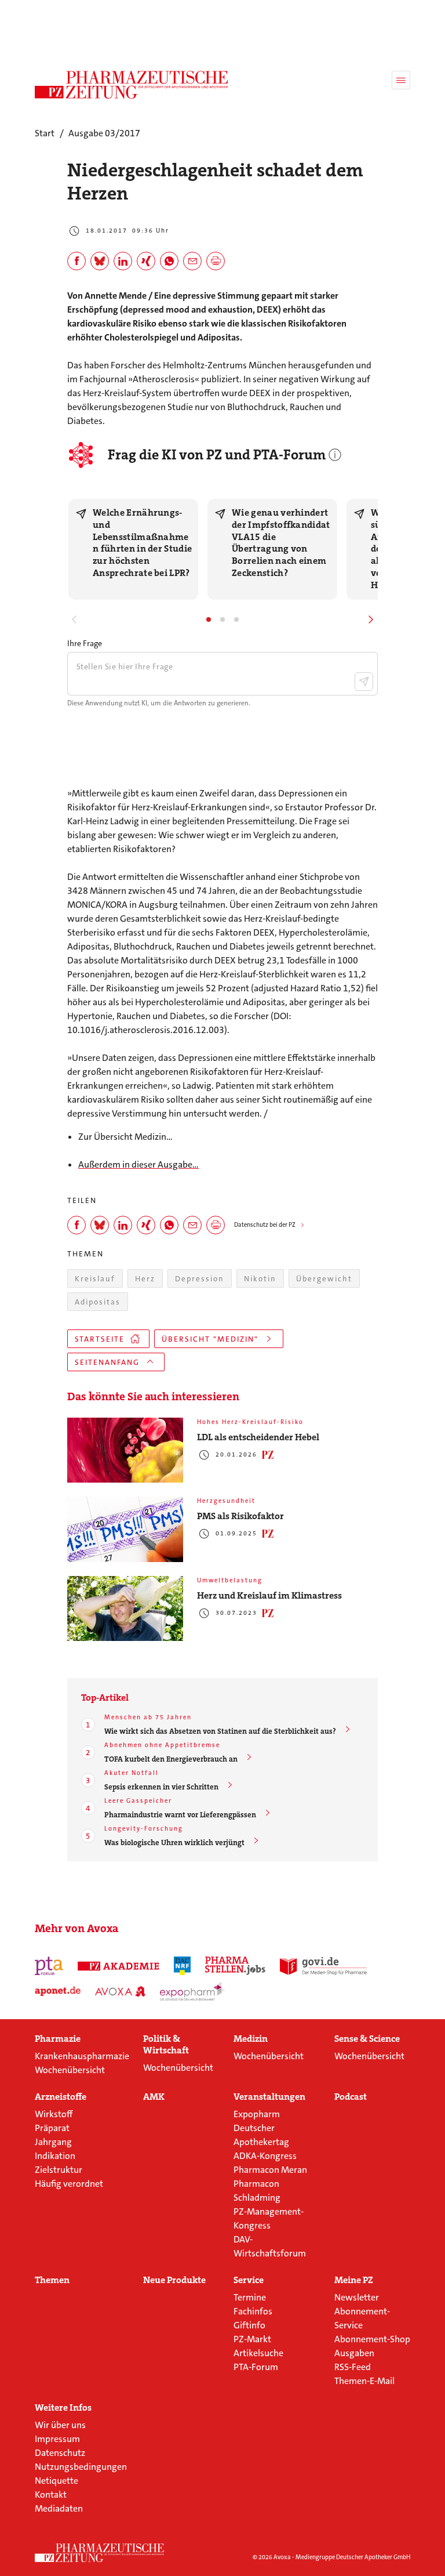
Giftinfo (249, 2325)
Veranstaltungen (269, 2097)
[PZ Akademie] (119, 1966)
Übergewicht (324, 1279)
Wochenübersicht (70, 2070)
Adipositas (98, 1302)
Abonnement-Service (362, 2318)
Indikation (55, 2156)
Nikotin (260, 1279)
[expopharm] (193, 1991)
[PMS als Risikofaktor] (125, 1529)
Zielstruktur (59, 2170)
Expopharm (257, 2114)
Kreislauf (95, 1279)
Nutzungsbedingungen (81, 2467)
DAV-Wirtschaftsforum (270, 2246)
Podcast (351, 2097)
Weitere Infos (63, 2408)
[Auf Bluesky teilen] (100, 261)
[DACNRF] (182, 1966)
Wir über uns (60, 2425)
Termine (250, 2297)
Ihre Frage (85, 643)
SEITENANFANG (107, 1362)
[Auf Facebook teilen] (76, 261)
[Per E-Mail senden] (192, 261)
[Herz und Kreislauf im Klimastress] (125, 1609)
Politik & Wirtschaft (166, 2045)
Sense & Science (367, 2039)
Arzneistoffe (61, 2097)
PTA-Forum (256, 2367)
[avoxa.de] (120, 1991)
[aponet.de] (58, 1991)
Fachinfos (253, 2311)
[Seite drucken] (216, 261)
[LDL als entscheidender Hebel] (125, 1450)
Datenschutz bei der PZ (265, 1225)
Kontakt (51, 2495)
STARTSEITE (100, 1339)
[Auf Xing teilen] (146, 261)
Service (249, 2280)
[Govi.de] (323, 1966)
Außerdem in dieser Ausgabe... (138, 1164)
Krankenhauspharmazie (82, 2056)
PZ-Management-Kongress (269, 2218)
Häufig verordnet (69, 2184)
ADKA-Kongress (265, 2156)
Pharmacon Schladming (257, 2191)
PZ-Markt (252, 2339)
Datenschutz (60, 2453)
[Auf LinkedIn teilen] (123, 261)
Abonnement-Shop (372, 2339)
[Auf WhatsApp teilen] (169, 261)
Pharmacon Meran (270, 2170)
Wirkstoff (54, 2114)
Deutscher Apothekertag (261, 2135)
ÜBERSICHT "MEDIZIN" (210, 1339)
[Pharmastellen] (235, 1966)
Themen (52, 2280)
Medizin (251, 2039)
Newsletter (357, 2297)
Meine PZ (354, 2280)
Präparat (52, 2128)
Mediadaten (59, 2508)
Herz (145, 1279)
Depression (200, 1279)
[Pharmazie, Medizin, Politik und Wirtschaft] (132, 85)
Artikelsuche (258, 2353)
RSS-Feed (353, 2367)
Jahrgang (53, 2142)
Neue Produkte (174, 2280)
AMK (154, 2097)
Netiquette (56, 2481)
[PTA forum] (49, 1966)
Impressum (57, 2439)
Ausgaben (354, 2353)
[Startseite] (100, 2553)
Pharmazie (58, 2039)
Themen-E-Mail (364, 2381)
